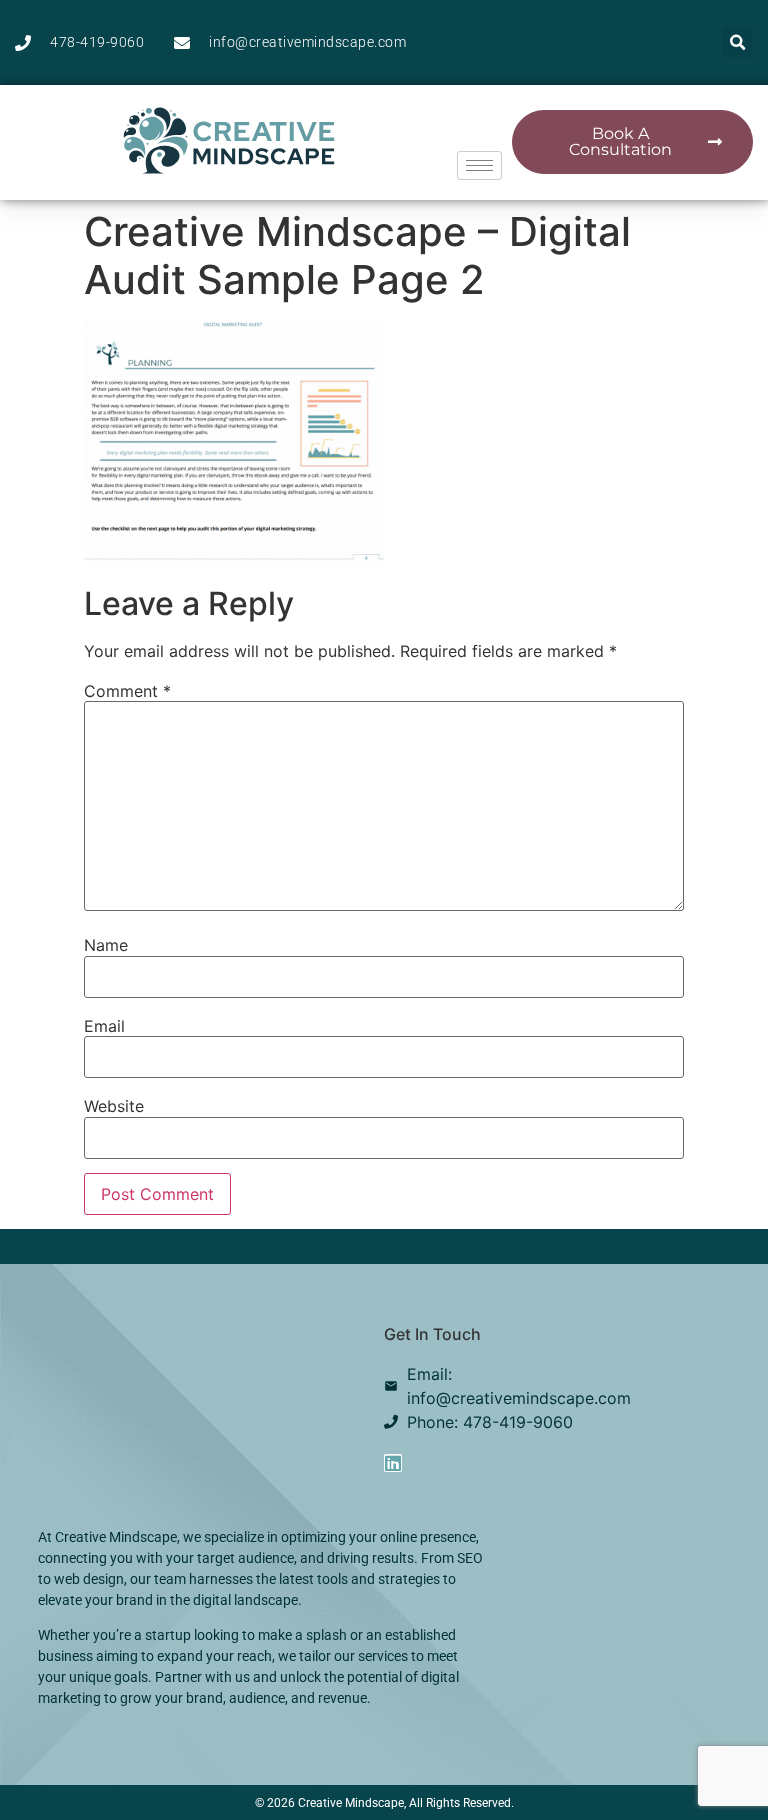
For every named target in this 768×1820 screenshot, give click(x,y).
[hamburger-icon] (479, 165)
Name (106, 945)
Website (114, 1106)
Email (104, 1026)
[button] (737, 42)
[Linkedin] (393, 1463)
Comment (127, 691)
